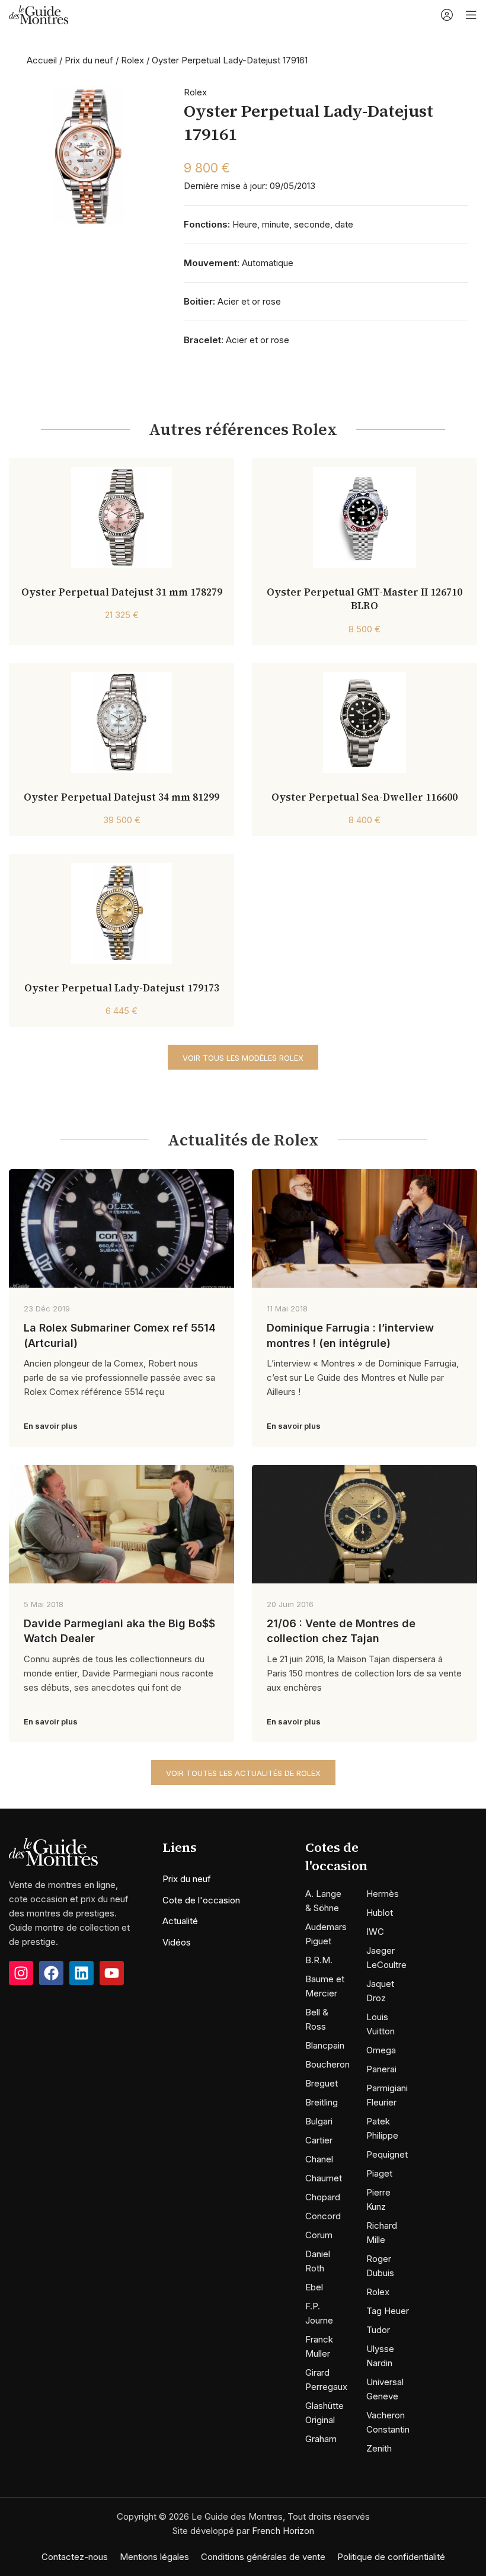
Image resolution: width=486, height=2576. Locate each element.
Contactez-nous (75, 2557)
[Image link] (53, 1852)
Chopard (323, 2197)
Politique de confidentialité (391, 2557)
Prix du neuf (89, 60)
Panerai (381, 2069)
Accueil (42, 60)
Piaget (379, 2173)
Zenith (379, 2448)
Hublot (380, 1913)
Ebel (314, 2287)
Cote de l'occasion (201, 1900)
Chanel (319, 2159)
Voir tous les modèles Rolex (243, 1058)
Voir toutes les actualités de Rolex (243, 1773)
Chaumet (324, 2178)
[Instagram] (21, 1973)
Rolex (132, 60)
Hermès (383, 1894)
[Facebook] (51, 1973)
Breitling (322, 2102)
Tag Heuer (388, 2311)
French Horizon (283, 2531)
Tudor (378, 2330)
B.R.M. (319, 1960)
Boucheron (327, 2064)
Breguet (322, 2083)
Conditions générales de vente (263, 2557)
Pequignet (387, 2154)
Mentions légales (154, 2557)
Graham (321, 2439)
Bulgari (319, 2121)
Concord (323, 2216)
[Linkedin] (81, 1973)
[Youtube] (112, 1973)
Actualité (180, 1921)
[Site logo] (39, 14)
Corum (319, 2235)
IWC (375, 1932)
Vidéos (177, 1942)
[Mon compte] (447, 15)
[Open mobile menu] (471, 15)
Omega (381, 2050)
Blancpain (325, 2045)
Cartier (319, 2140)
